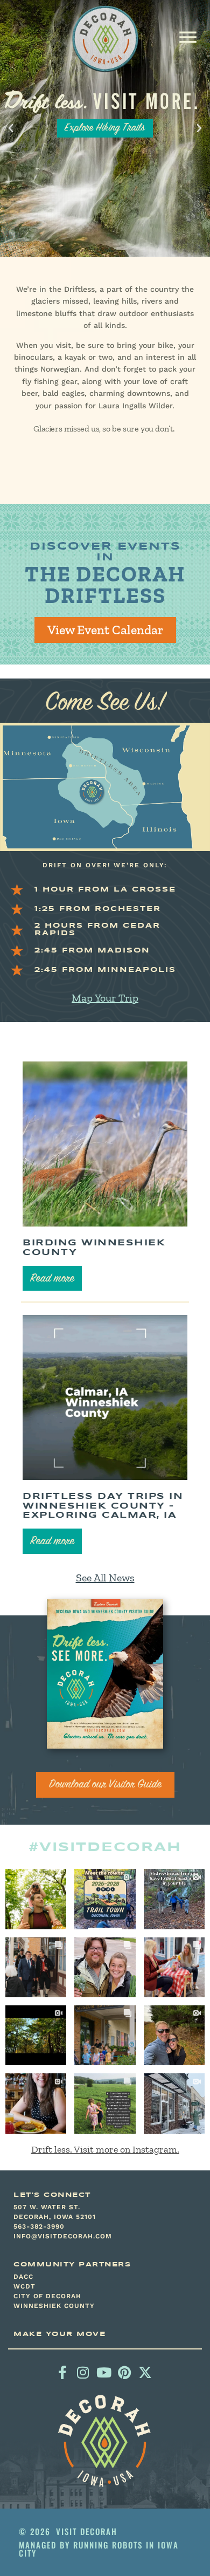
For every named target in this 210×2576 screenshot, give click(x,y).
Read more (52, 1279)
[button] (188, 37)
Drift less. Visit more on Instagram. (105, 2149)
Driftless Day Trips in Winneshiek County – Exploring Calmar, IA (103, 1506)
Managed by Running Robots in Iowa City (99, 2549)
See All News (105, 1578)
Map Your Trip (105, 998)
